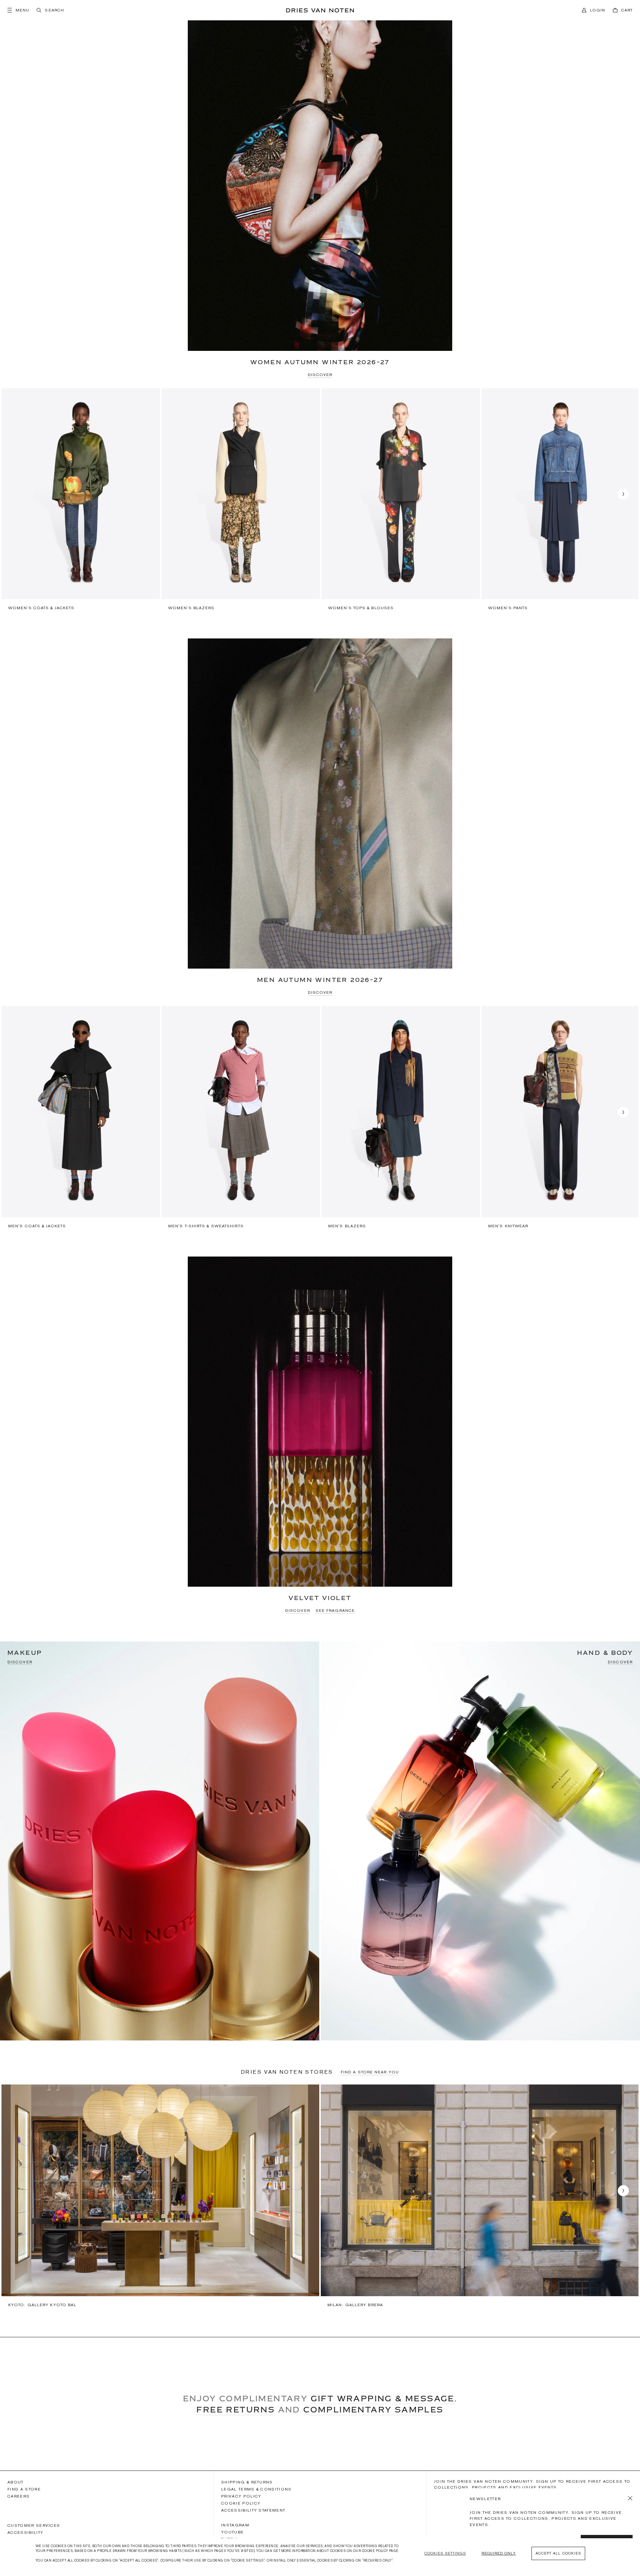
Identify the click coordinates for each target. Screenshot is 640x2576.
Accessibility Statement (253, 2510)
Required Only (499, 2553)
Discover (20, 1662)
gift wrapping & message (383, 2398)
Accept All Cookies (558, 2553)
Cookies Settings (445, 2553)
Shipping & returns (247, 2482)
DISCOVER (320, 375)
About (16, 2482)
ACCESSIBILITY (25, 2533)
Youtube (232, 2532)
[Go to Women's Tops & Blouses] (401, 499)
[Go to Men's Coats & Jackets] (81, 1117)
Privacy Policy (241, 2496)
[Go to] (160, 2196)
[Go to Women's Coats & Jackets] (81, 499)
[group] (81, 499)
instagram (235, 2525)
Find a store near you (370, 2072)
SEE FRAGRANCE (335, 1610)
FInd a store (24, 2489)
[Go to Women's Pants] (561, 499)
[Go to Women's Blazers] (241, 499)
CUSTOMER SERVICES (34, 2525)
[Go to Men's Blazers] (401, 1117)
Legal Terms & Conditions (256, 2489)
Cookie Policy (241, 2503)
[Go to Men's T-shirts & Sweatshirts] (241, 1117)
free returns (236, 2409)
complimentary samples (373, 2409)
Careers (19, 2496)
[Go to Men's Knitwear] (561, 1117)
